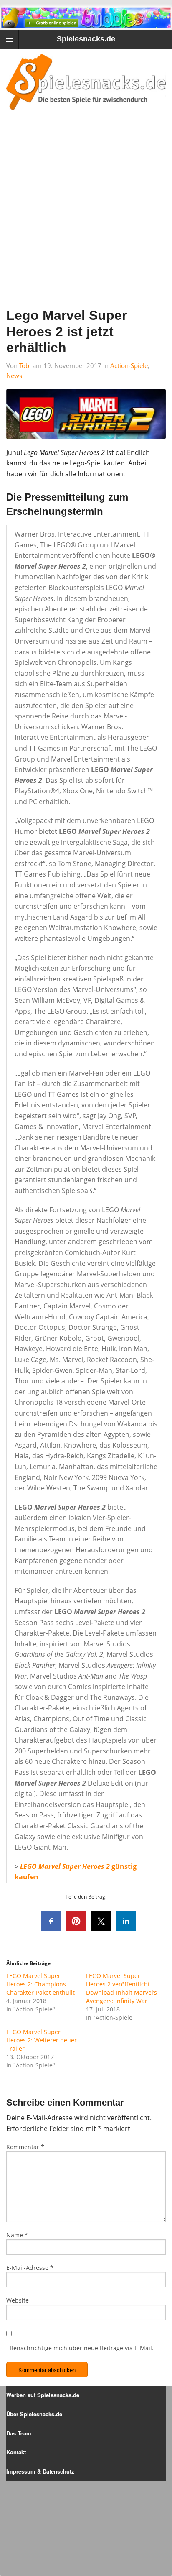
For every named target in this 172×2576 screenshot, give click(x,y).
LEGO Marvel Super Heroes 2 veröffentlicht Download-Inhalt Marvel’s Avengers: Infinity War (121, 1988)
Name (17, 2235)
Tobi (25, 365)
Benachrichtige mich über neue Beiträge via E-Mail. (82, 2348)
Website (18, 2300)
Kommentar (25, 2147)
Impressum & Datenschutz (40, 2471)
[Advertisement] (86, 220)
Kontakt (16, 2452)
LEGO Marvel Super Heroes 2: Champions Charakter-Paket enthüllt (40, 1984)
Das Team (19, 2433)
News (14, 376)
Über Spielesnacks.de (34, 2414)
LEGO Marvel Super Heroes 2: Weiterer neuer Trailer (42, 2040)
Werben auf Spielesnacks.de (43, 2395)
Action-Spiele (129, 365)
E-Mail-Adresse (30, 2268)
